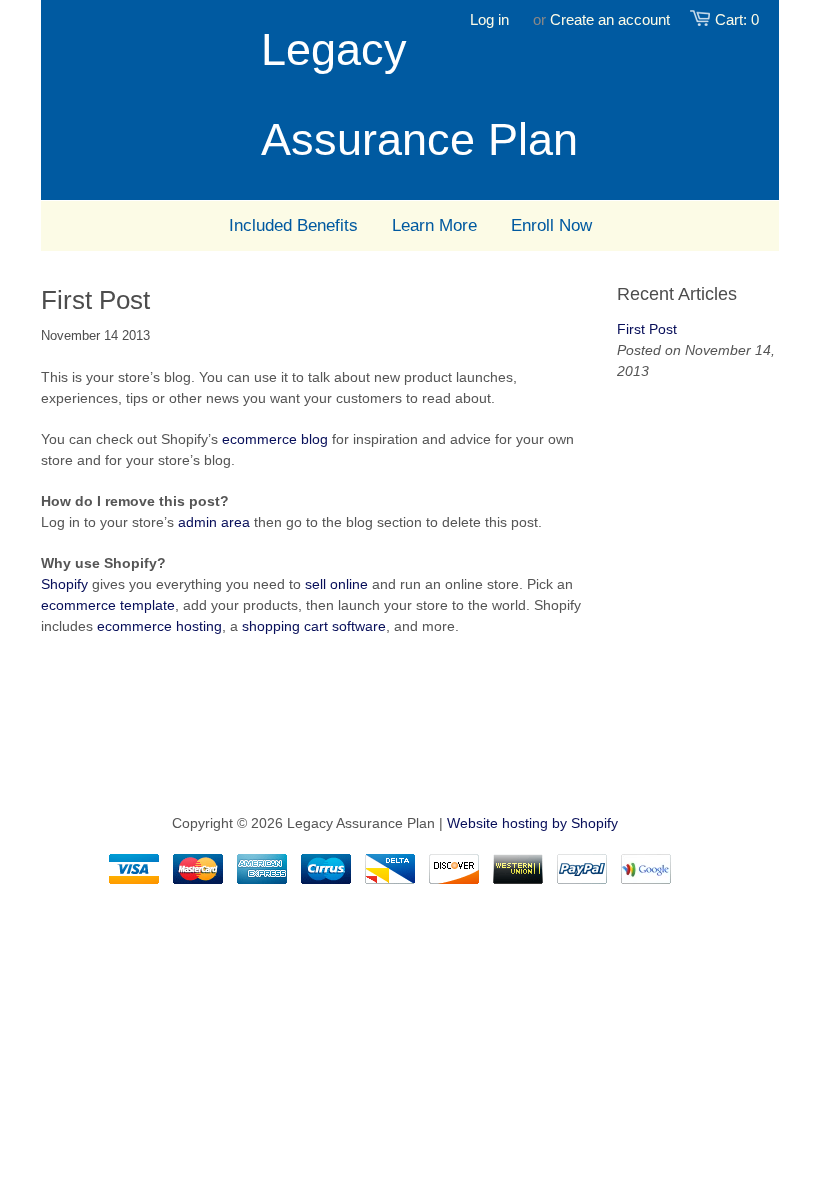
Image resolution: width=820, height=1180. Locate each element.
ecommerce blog (275, 439)
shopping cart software (314, 626)
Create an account (610, 19)
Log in (489, 19)
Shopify (64, 584)
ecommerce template (108, 605)
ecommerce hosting (159, 626)
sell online (336, 584)
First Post (647, 329)
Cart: (737, 19)
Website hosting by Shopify (532, 823)
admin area (214, 522)
